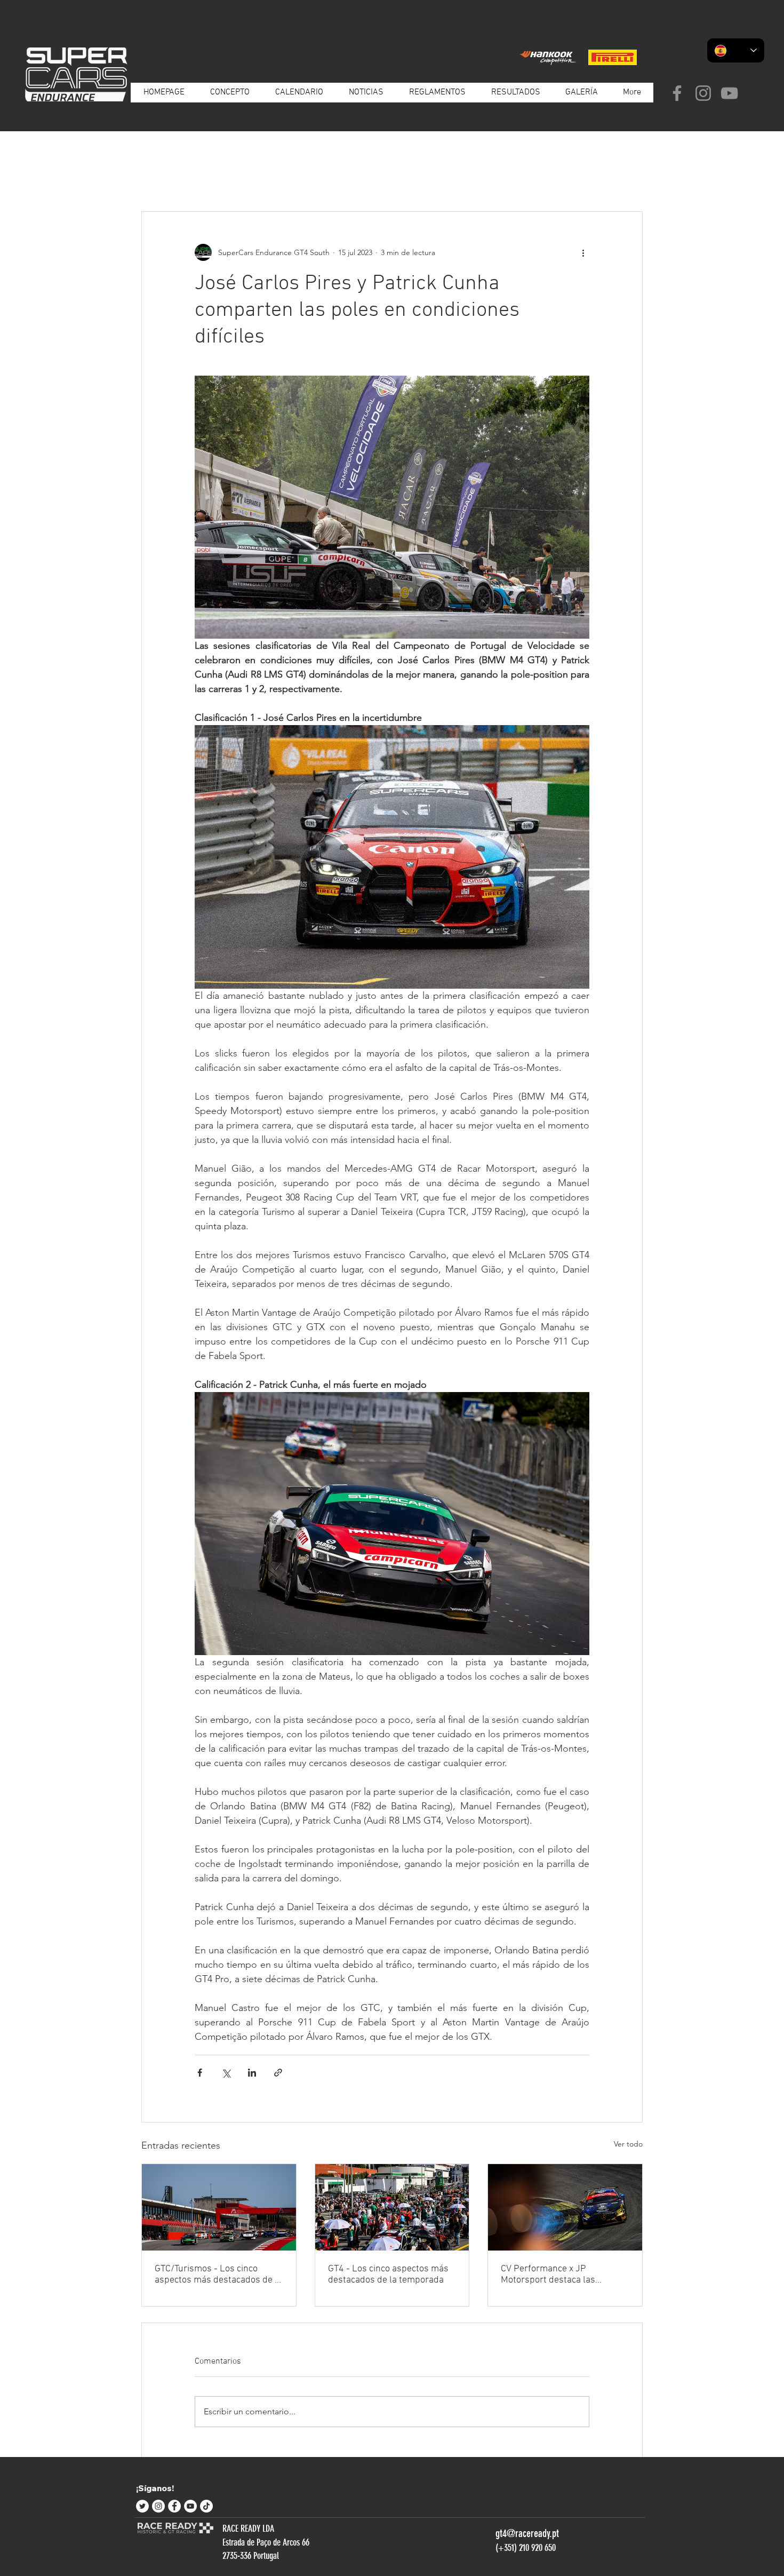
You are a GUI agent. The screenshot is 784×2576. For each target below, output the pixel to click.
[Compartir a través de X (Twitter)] (226, 2073)
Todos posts (161, 179)
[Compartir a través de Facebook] (200, 2073)
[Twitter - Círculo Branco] (142, 2506)
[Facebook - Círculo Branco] (174, 2506)
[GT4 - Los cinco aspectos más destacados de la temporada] (392, 2207)
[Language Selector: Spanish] (736, 50)
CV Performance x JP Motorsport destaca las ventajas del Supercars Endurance (548, 2275)
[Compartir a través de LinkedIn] (252, 2073)
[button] (629, 179)
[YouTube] (729, 93)
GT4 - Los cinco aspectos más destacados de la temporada (388, 2275)
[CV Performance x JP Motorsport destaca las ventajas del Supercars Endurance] (565, 2207)
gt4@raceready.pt (527, 2533)
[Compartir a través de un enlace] (278, 2073)
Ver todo (628, 2144)
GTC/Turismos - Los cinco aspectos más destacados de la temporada (218, 2275)
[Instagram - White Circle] (158, 2506)
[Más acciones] (583, 252)
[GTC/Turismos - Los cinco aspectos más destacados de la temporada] (219, 2207)
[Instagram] (703, 93)
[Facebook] (677, 93)
